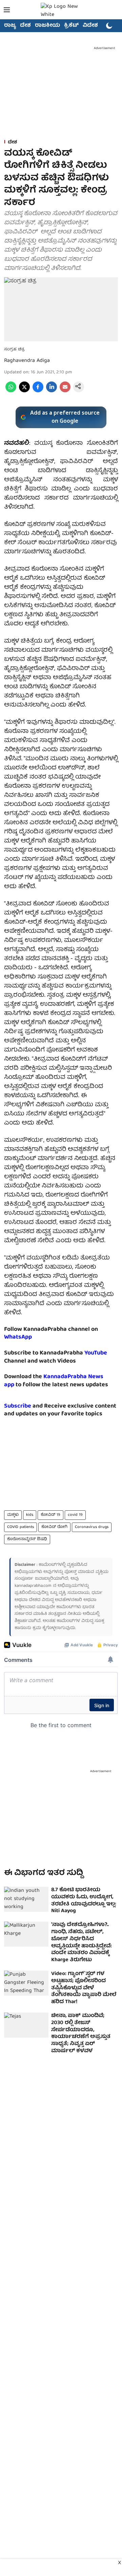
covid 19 (75, 1515)
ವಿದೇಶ (90, 26)
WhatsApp (18, 1337)
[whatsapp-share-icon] (11, 391)
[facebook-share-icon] (38, 391)
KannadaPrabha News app (54, 1381)
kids (30, 1515)
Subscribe (18, 1406)
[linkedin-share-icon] (52, 391)
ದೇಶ (25, 26)
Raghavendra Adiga (27, 361)
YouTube (96, 1353)
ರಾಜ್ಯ (10, 26)
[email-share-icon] (65, 391)
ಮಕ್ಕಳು (13, 1515)
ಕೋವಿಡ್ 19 (50, 1515)
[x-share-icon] (24, 391)
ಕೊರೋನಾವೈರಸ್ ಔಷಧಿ (27, 1539)
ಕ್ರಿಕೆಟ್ (71, 26)
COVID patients (21, 1527)
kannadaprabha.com (33, 1586)
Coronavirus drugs (92, 1527)
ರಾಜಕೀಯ (47, 26)
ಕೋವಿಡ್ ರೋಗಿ (54, 1527)
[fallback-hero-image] (26, 1899)
